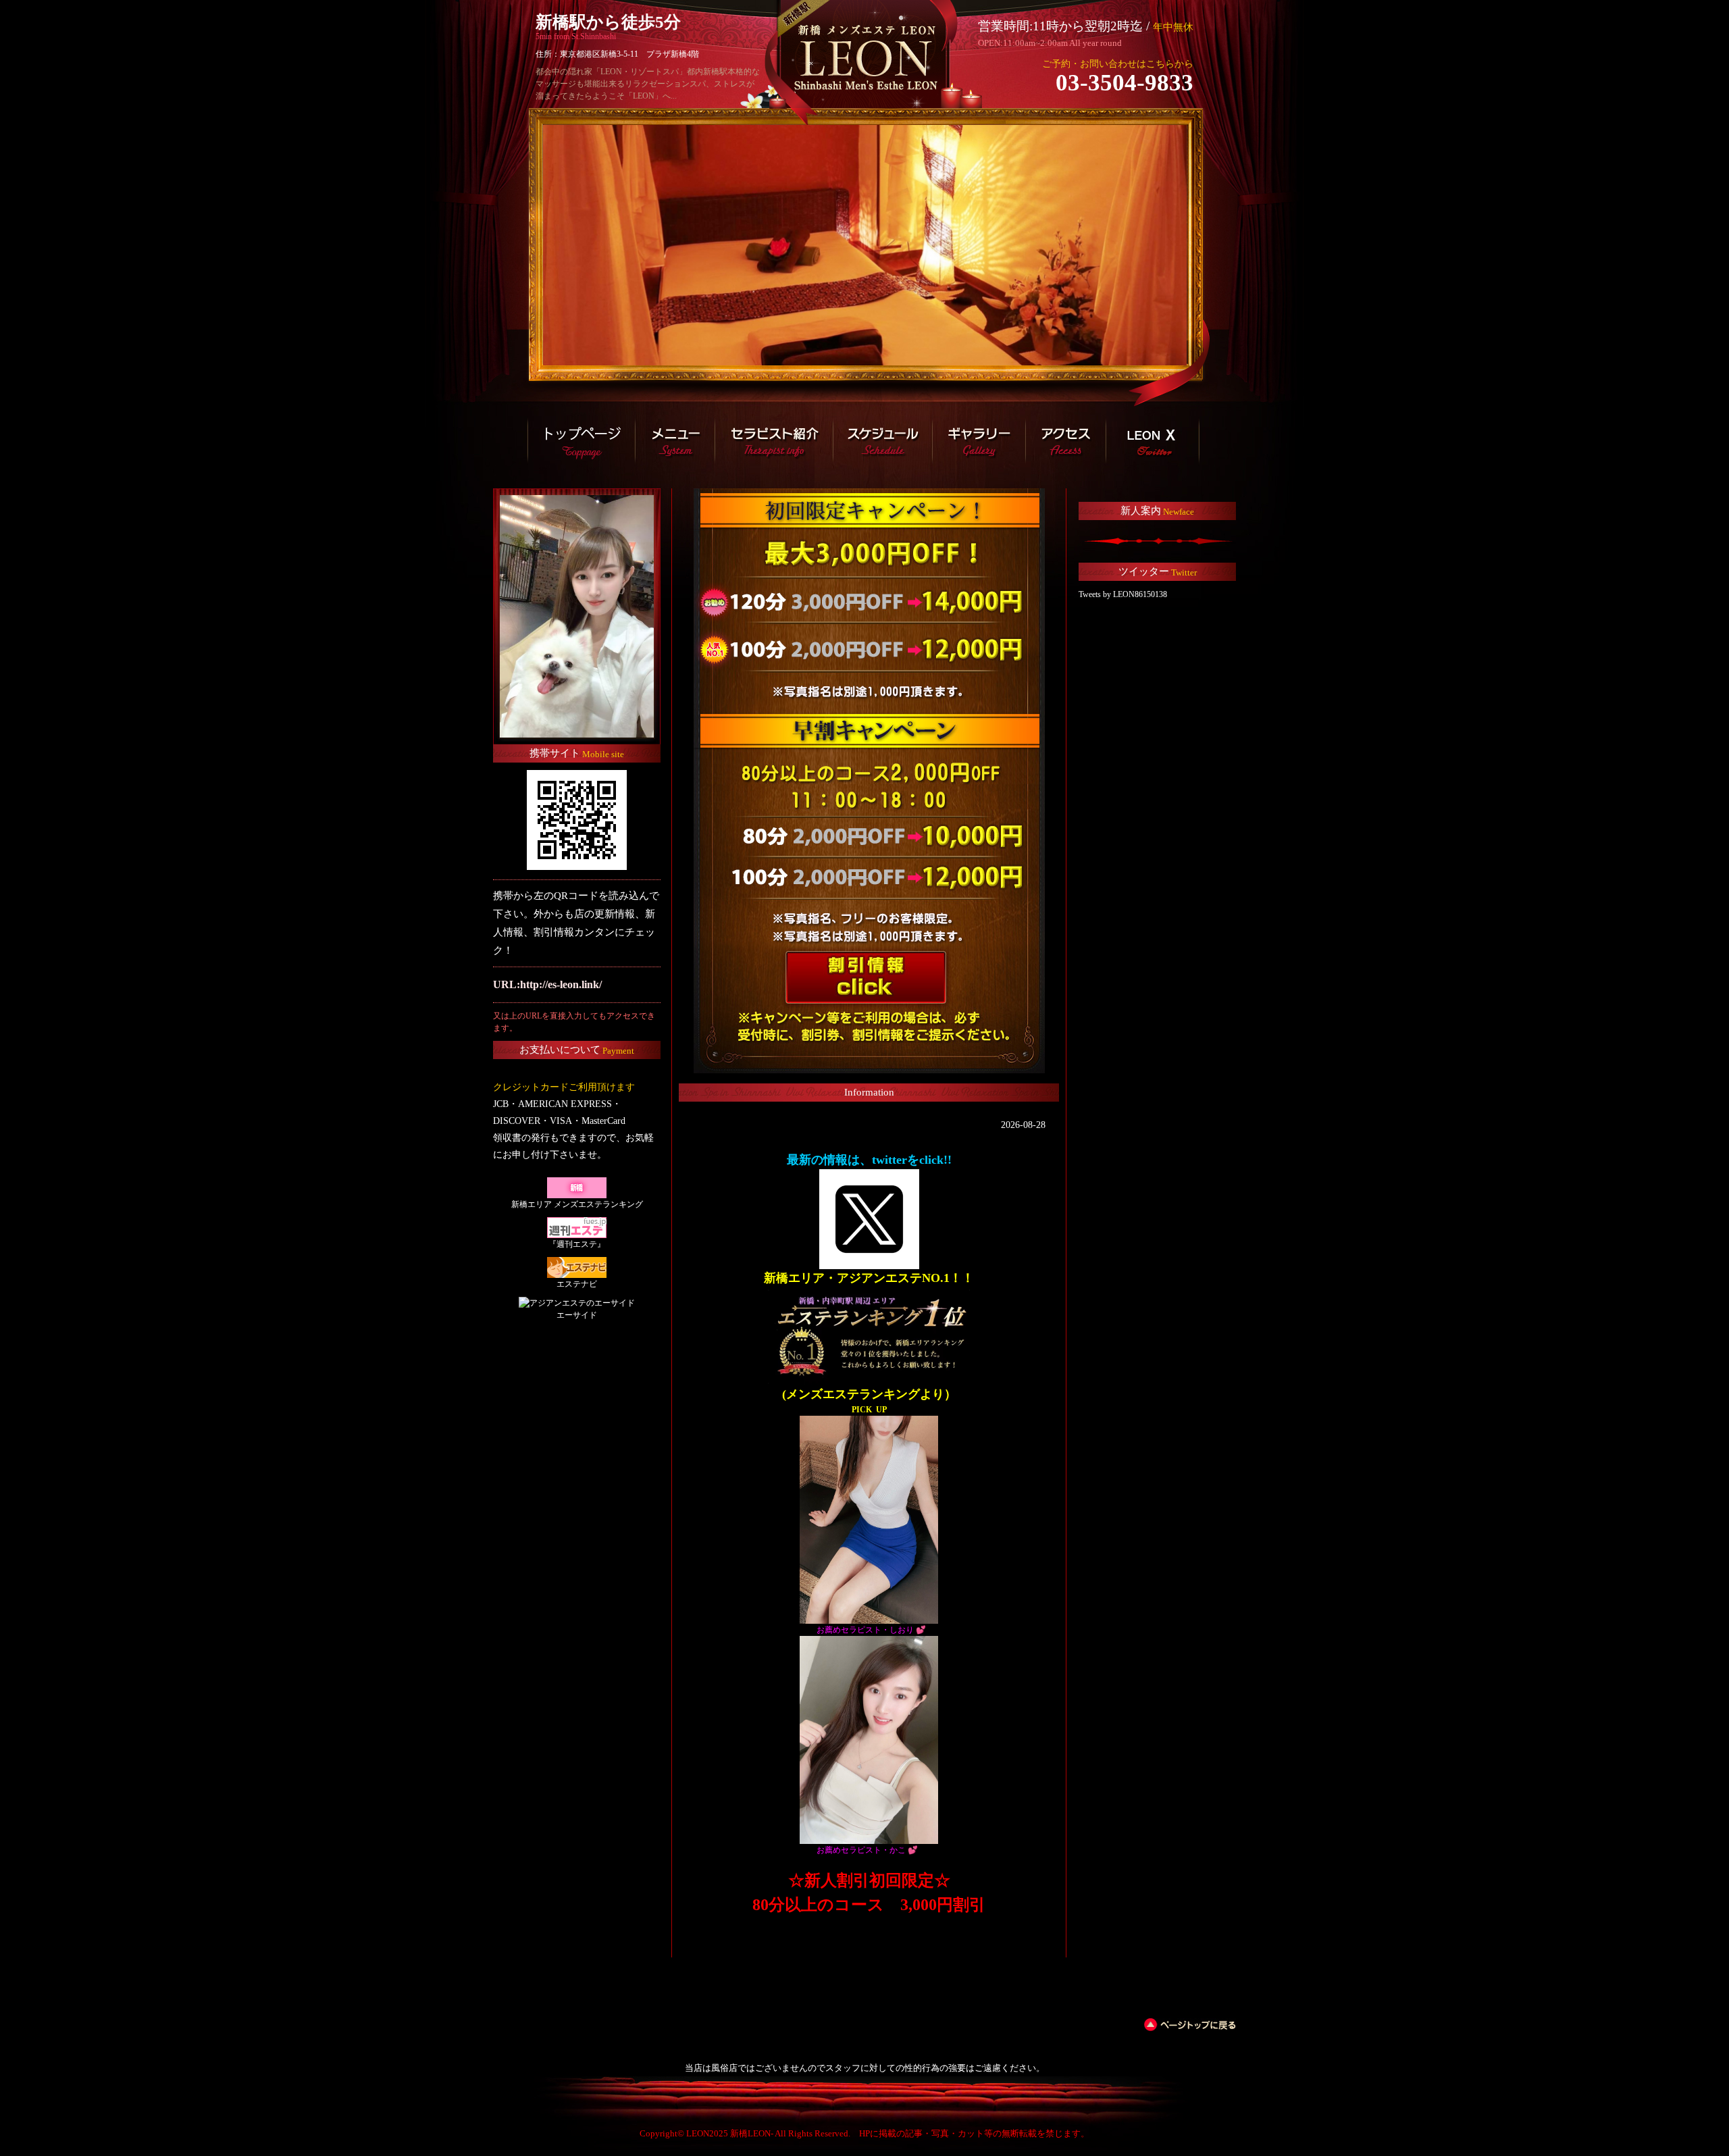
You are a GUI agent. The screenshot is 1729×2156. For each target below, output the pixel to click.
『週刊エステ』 (577, 1244)
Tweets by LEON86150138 (1123, 594)
